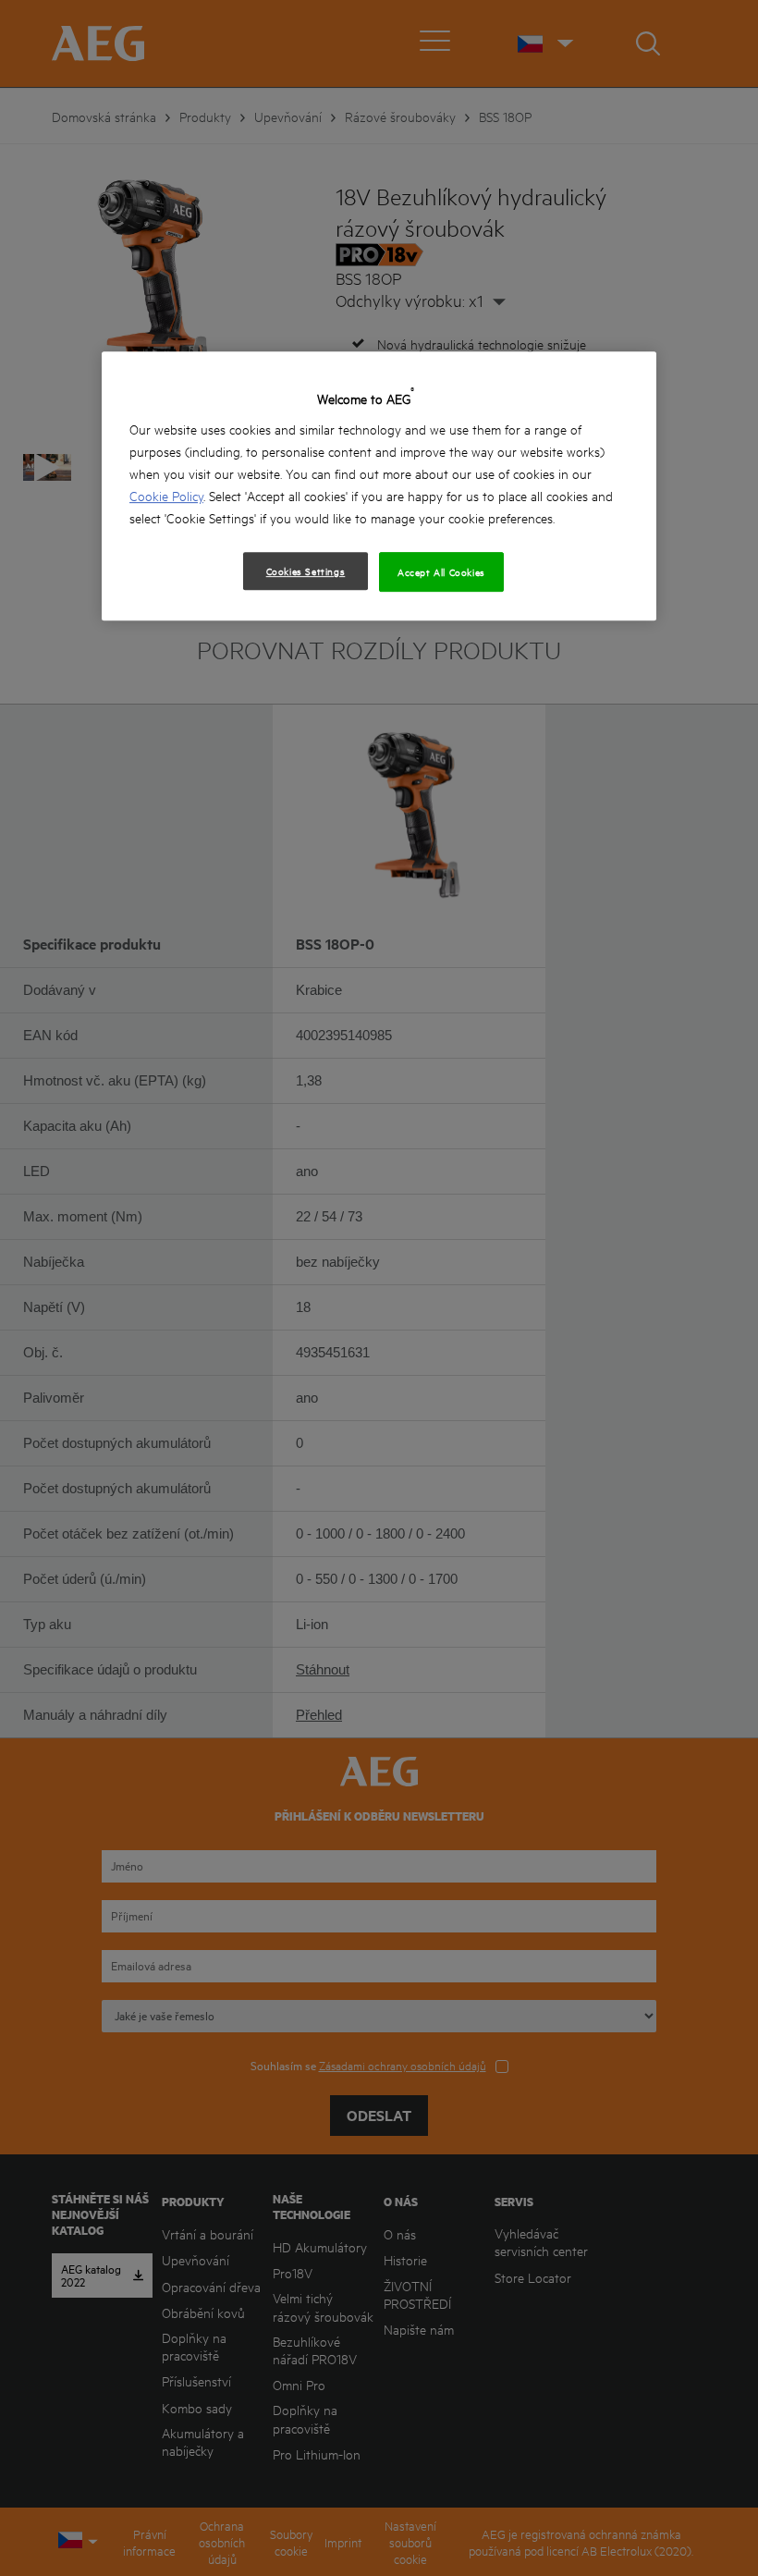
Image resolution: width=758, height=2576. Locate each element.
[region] (379, 486)
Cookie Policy (166, 495)
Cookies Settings (306, 570)
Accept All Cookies (441, 571)
